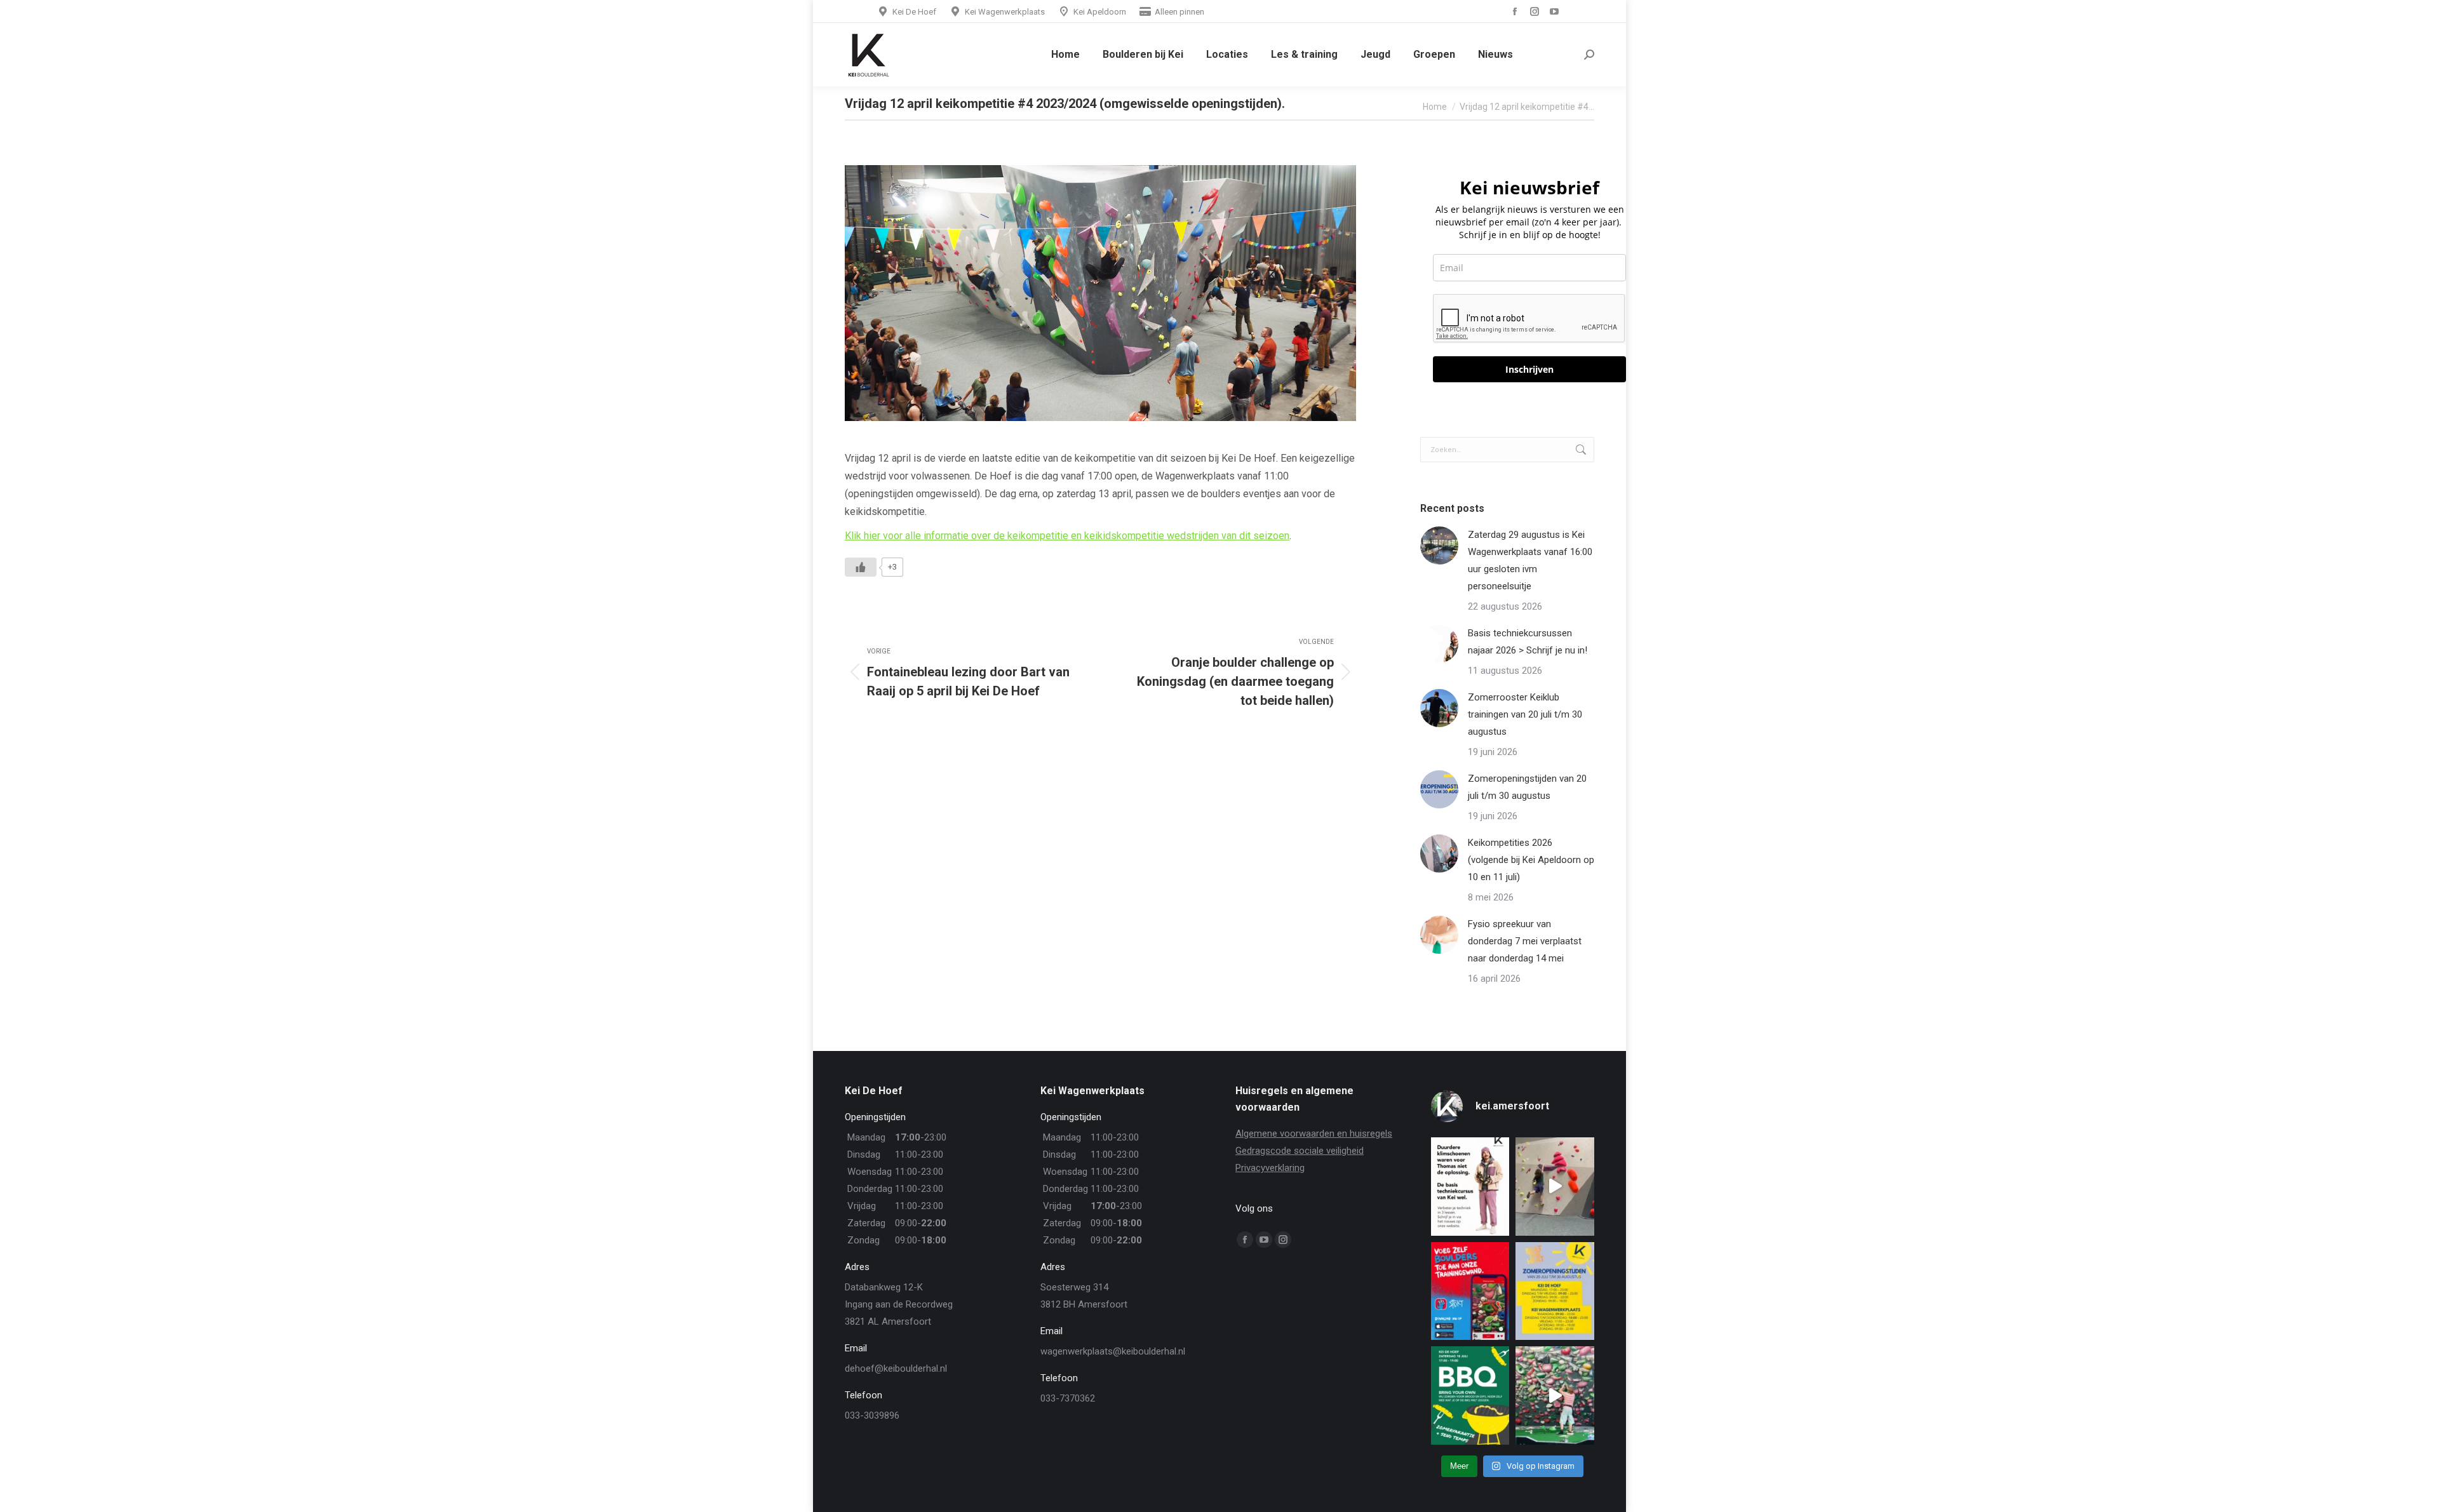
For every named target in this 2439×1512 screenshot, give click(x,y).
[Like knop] (861, 567)
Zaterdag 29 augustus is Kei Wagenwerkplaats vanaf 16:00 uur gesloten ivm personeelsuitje (1530, 560)
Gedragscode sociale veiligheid (1300, 1151)
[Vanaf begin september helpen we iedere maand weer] (1470, 1187)
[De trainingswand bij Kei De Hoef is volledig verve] (1470, 1291)
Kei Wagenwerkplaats (1005, 12)
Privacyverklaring (1270, 1168)
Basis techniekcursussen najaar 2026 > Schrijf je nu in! (1528, 642)
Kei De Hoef (914, 12)
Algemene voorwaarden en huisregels (1314, 1134)
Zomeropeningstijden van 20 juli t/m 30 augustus (1527, 787)
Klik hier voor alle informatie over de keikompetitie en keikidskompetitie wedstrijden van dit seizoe (1065, 536)
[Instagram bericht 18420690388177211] (1555, 1291)
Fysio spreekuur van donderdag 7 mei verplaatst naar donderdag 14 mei (1525, 941)
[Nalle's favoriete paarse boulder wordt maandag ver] (1555, 1187)
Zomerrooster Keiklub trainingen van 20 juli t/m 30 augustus (1525, 714)
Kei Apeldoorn (1100, 12)
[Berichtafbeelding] (1439, 545)
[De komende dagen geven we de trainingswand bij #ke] (1555, 1395)
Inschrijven (1529, 369)
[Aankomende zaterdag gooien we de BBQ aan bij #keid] (1470, 1395)
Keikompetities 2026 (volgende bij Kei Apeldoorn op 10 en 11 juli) (1531, 860)
